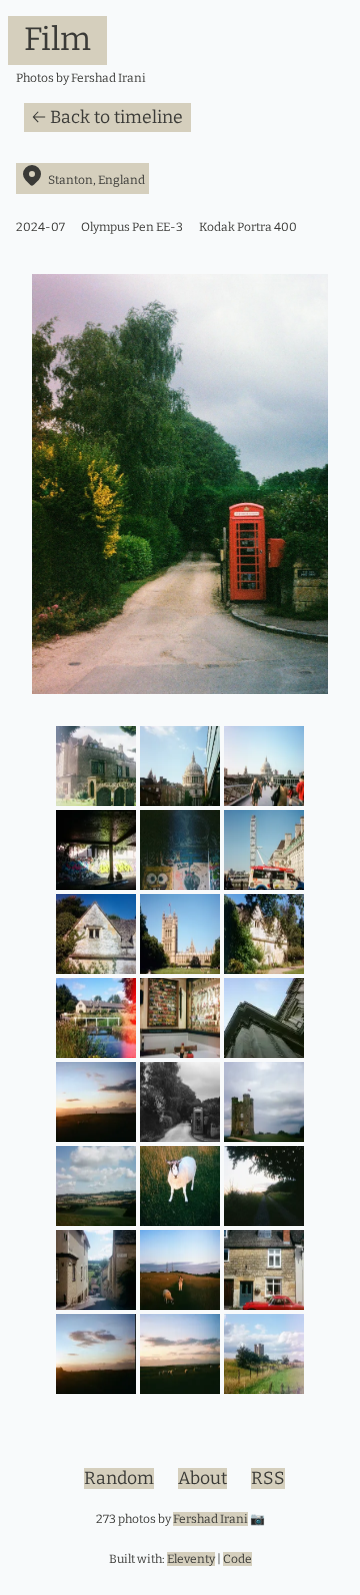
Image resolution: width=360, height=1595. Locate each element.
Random (119, 1478)
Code (237, 1559)
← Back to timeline (107, 117)
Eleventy (191, 1559)
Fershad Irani (210, 1519)
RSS (268, 1478)
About (202, 1478)
